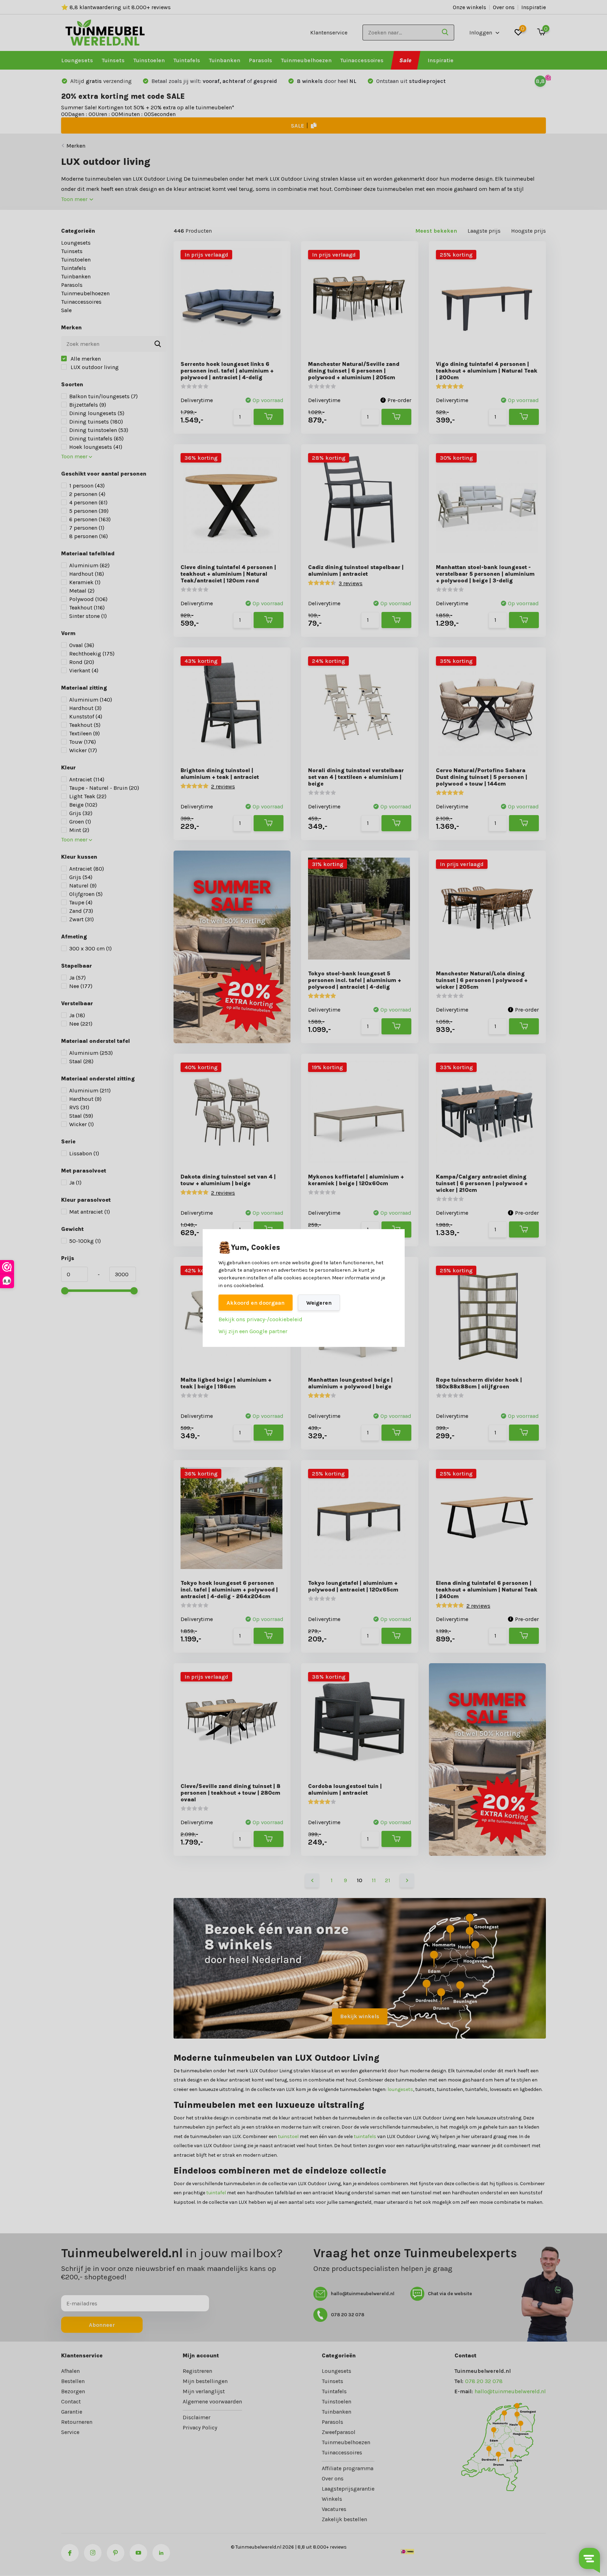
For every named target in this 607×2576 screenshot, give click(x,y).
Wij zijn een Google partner (253, 1331)
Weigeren (319, 1303)
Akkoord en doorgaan (256, 1303)
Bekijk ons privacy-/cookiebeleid (260, 1319)
